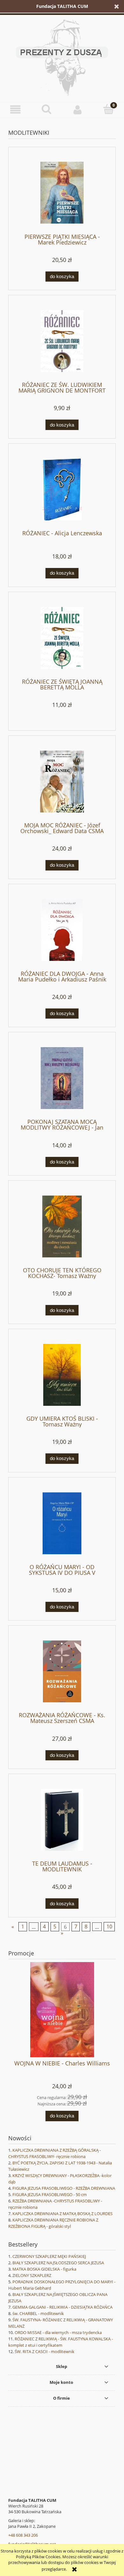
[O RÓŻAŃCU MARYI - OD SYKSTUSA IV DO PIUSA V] (62, 1523)
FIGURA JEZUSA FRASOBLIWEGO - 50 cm (50, 2194)
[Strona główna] (62, 57)
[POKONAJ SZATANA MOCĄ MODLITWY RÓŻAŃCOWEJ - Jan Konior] (62, 1078)
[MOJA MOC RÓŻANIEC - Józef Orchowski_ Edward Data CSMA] (62, 782)
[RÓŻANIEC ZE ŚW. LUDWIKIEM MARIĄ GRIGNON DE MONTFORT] (62, 341)
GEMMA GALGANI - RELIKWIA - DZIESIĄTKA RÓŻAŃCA (62, 2307)
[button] (16, 110)
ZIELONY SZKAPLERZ (32, 2275)
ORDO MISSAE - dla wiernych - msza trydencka (58, 2332)
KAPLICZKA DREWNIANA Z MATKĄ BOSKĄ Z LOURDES (62, 2214)
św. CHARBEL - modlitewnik (38, 2313)
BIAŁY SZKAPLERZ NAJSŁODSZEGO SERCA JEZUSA (58, 2263)
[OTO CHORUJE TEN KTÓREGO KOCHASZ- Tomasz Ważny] (62, 1226)
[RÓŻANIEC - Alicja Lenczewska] (62, 489)
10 (109, 1927)
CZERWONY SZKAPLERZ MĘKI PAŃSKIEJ (49, 2256)
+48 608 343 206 (23, 2535)
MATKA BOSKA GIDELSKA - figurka (44, 2269)
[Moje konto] (78, 110)
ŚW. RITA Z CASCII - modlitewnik (45, 2351)
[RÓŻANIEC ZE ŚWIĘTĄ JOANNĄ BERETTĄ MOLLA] (62, 638)
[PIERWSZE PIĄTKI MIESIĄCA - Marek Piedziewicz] (62, 193)
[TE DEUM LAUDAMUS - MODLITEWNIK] (62, 1820)
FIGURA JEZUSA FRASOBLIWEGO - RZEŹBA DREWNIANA (64, 2188)
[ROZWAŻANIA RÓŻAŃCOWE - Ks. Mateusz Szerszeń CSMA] (62, 1671)
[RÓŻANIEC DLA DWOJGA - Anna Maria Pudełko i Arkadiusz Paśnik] (62, 930)
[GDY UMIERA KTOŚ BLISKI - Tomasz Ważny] (62, 1375)
